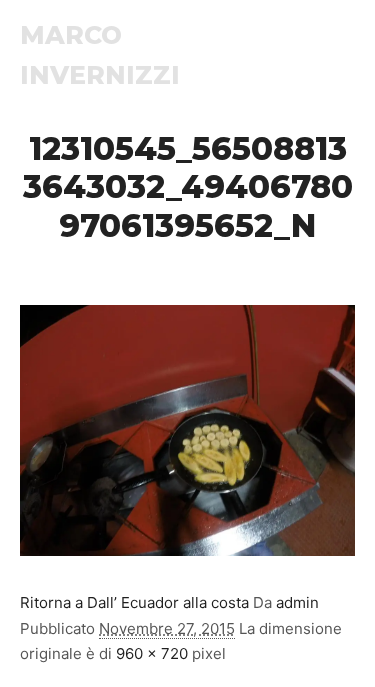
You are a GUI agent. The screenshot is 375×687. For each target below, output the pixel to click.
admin (297, 602)
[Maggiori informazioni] (301, 55)
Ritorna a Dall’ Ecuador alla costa (134, 602)
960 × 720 (152, 653)
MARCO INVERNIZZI (100, 55)
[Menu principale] (337, 55)
